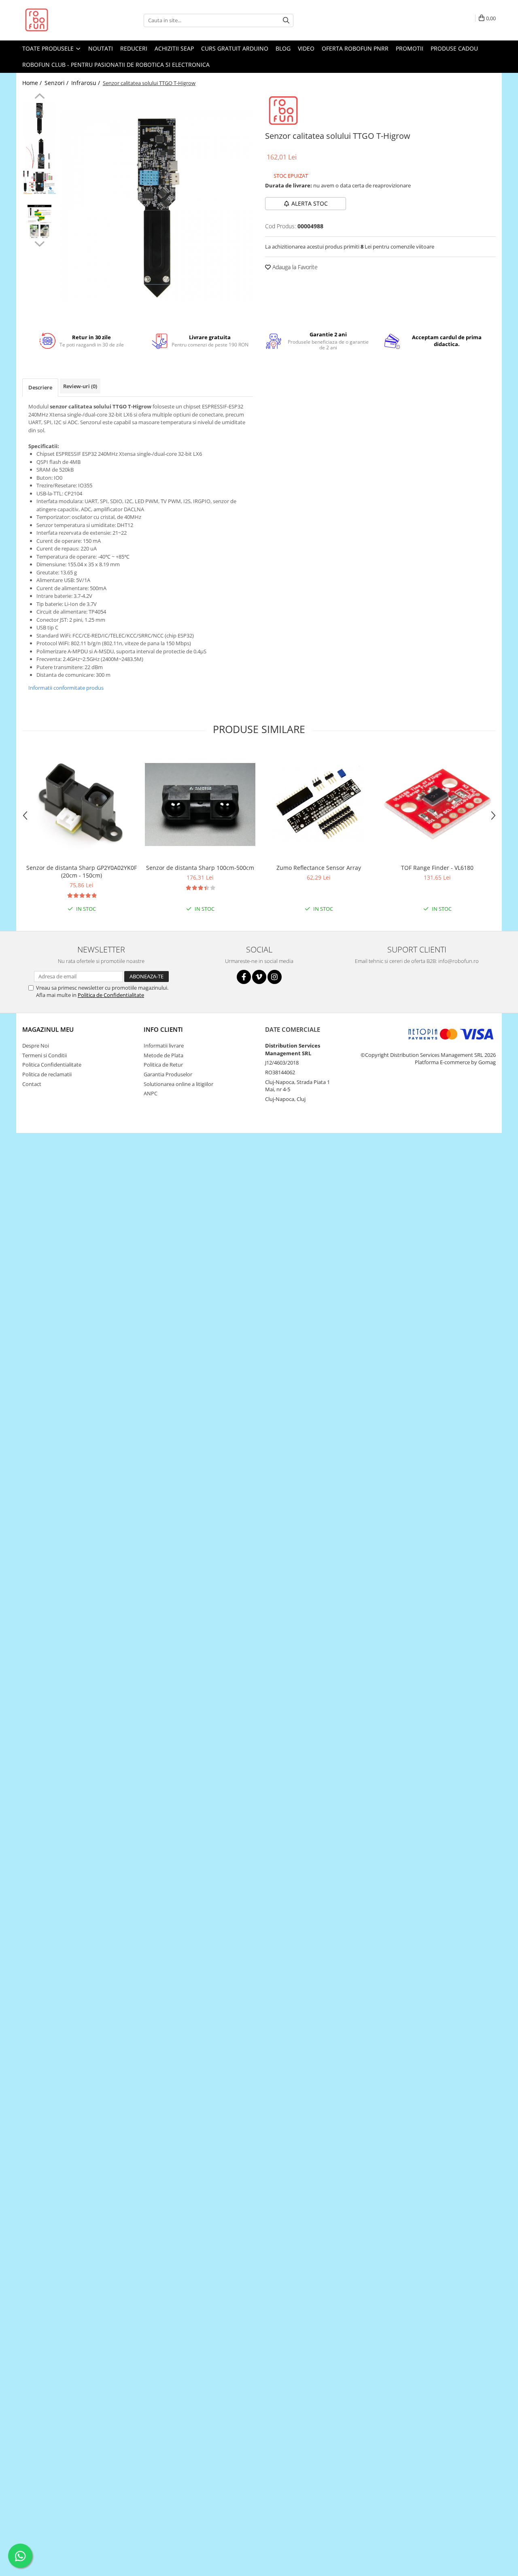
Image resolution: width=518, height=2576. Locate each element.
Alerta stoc (310, 203)
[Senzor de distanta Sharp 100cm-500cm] (200, 804)
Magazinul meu (48, 1029)
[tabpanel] (157, 207)
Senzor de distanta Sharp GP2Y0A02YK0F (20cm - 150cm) (82, 871)
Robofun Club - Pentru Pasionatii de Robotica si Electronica (116, 65)
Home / (33, 83)
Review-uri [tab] (80, 386)
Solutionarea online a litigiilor (178, 1084)
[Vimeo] (259, 977)
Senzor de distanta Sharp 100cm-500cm (200, 868)
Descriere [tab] (40, 387)
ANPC (151, 1093)
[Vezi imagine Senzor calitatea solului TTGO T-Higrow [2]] (39, 182)
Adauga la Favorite (294, 267)
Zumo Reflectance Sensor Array (319, 868)
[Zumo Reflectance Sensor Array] (319, 804)
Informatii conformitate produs (66, 688)
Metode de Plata (163, 1055)
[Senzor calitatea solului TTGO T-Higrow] (157, 207)
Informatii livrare (164, 1046)
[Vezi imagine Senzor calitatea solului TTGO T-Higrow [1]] (39, 153)
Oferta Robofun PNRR (355, 48)
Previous (39, 97)
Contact (32, 1084)
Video (306, 48)
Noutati (101, 48)
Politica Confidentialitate (52, 1065)
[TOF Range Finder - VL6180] (437, 804)
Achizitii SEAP (174, 48)
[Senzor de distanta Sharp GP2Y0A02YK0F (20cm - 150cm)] (82, 804)
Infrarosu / (86, 83)
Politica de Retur (163, 1065)
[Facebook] (244, 977)
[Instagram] (275, 977)
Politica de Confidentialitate (111, 995)
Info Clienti (163, 1029)
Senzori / (57, 83)
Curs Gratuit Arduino (235, 48)
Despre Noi (36, 1046)
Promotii (410, 48)
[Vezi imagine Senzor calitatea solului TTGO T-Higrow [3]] (39, 222)
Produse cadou (454, 48)
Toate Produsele (49, 48)
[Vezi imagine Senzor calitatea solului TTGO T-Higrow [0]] (39, 118)
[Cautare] (286, 20)
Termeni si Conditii (45, 1055)
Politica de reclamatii (47, 1074)
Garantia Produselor (168, 1074)
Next (39, 243)
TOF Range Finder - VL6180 (437, 868)
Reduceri (134, 48)
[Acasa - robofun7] (63, 20)
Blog (283, 48)
